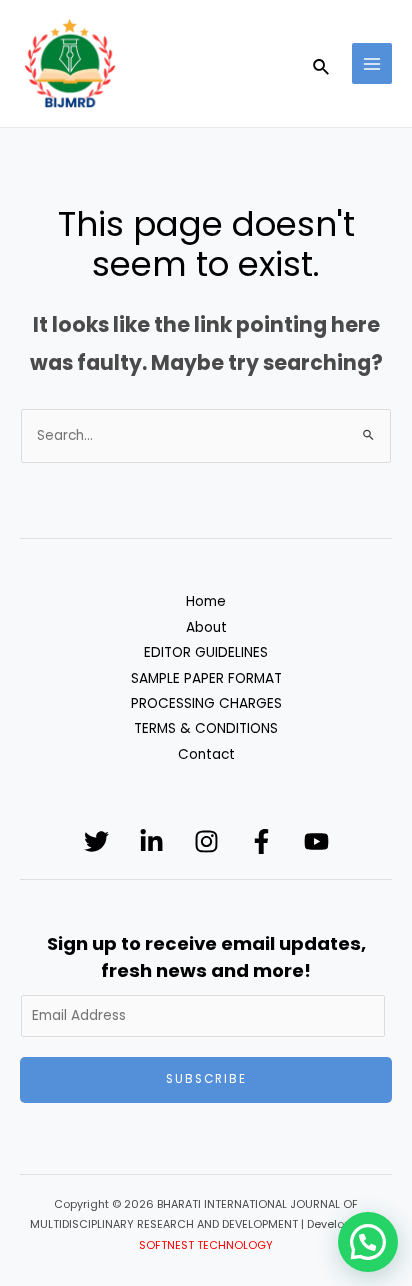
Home (206, 601)
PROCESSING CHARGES (206, 703)
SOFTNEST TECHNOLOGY (206, 1245)
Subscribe (206, 1079)
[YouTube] (316, 841)
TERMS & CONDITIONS (206, 728)
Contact (206, 754)
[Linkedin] (151, 841)
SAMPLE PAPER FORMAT (206, 678)
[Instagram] (206, 841)
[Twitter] (96, 841)
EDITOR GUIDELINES (206, 652)
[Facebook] (261, 841)
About (206, 627)
